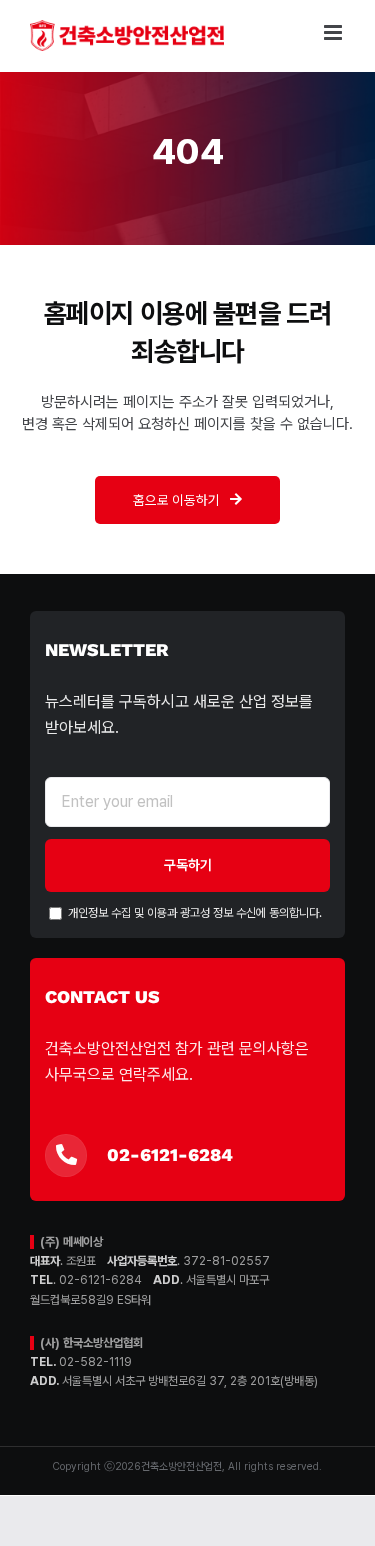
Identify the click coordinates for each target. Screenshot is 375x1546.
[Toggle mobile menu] (334, 32)
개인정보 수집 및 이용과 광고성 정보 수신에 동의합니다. (193, 913)
